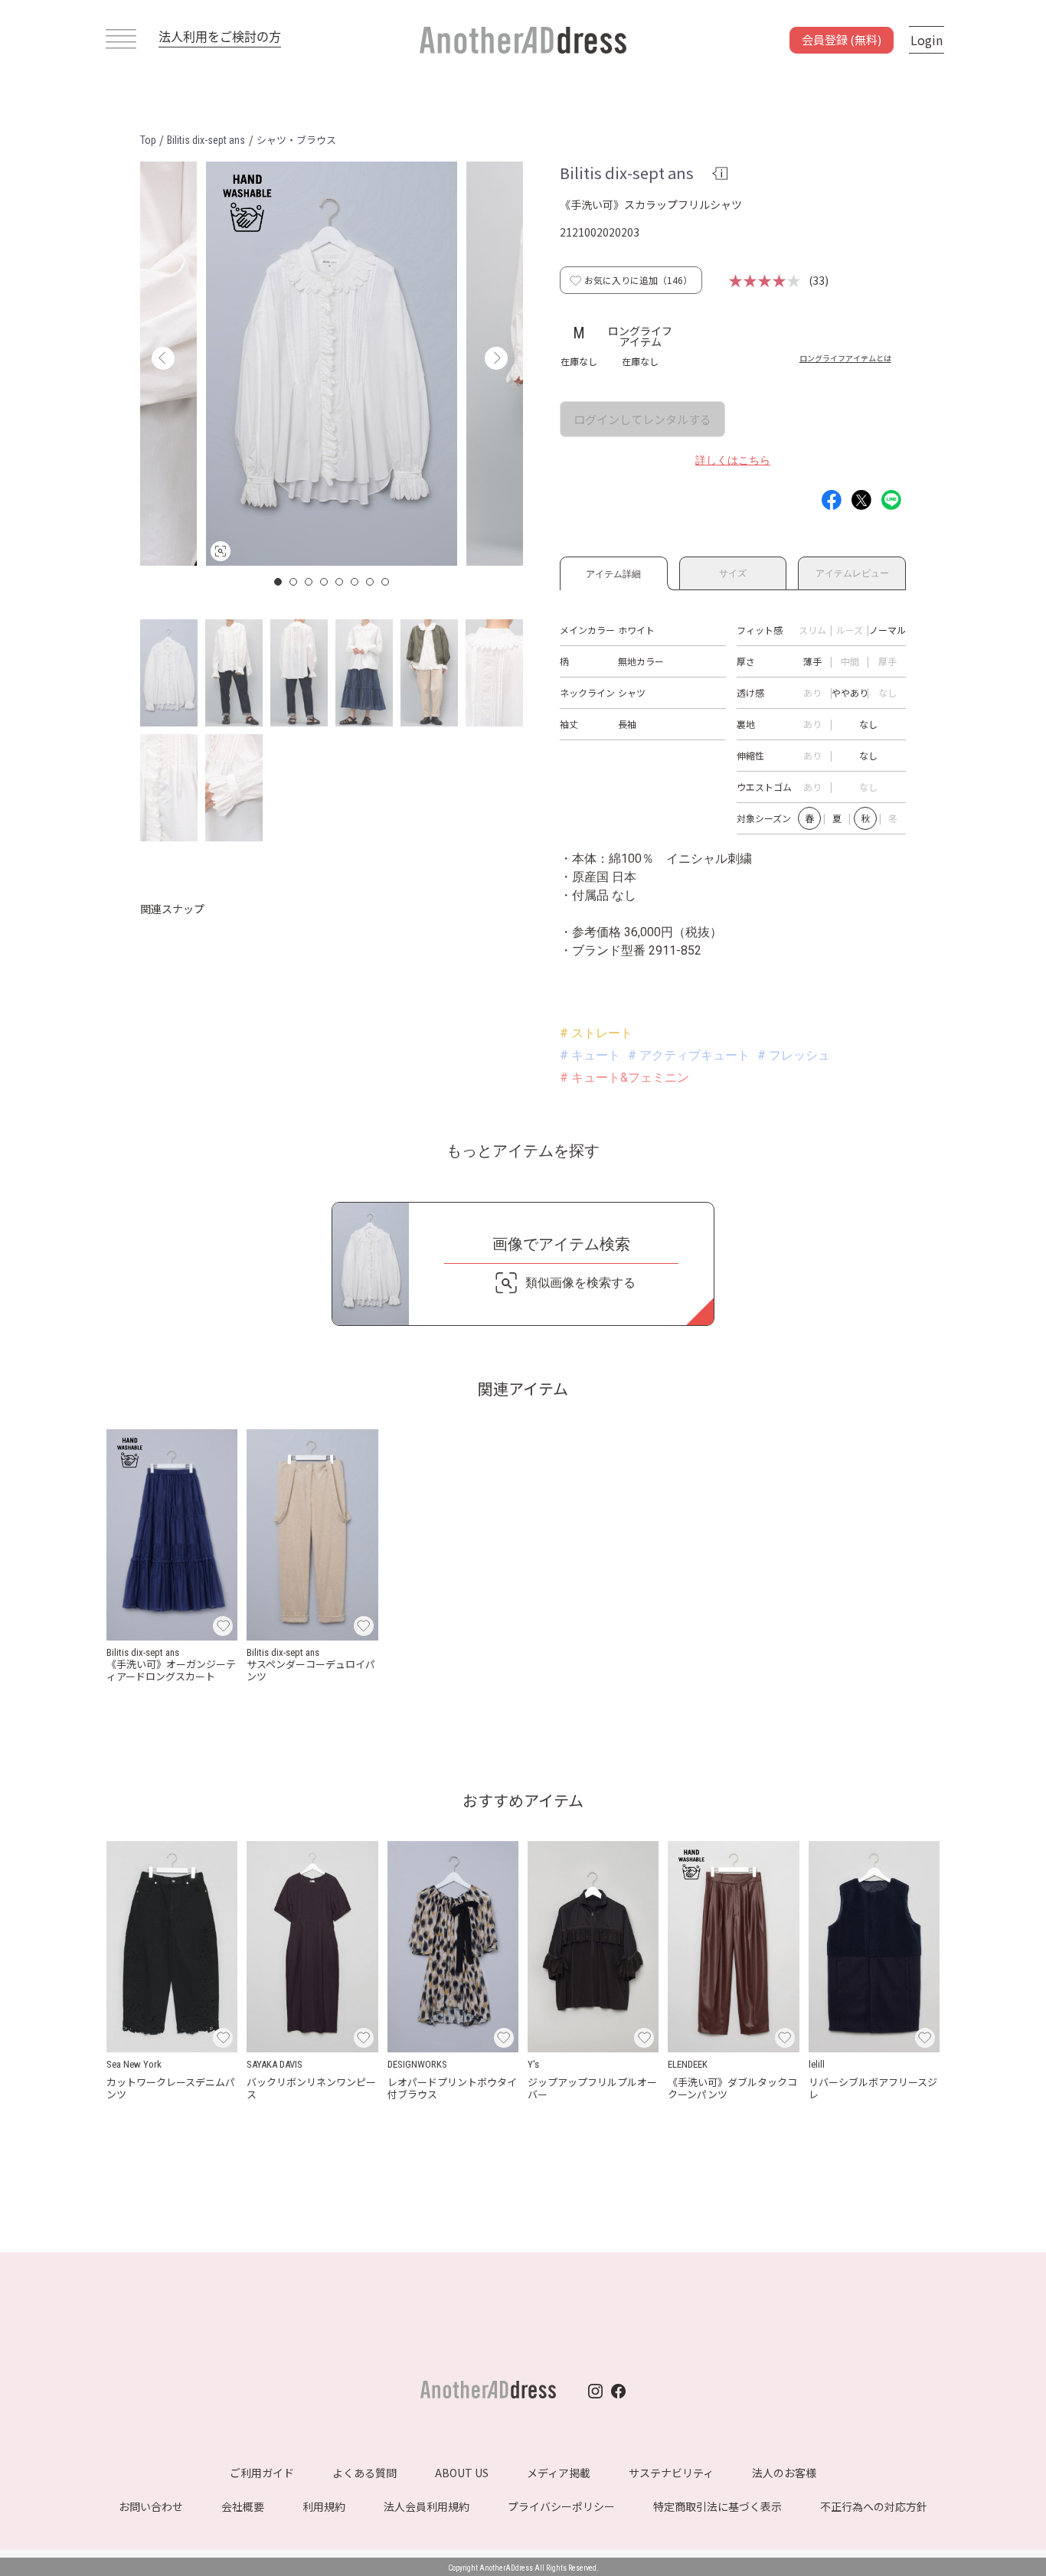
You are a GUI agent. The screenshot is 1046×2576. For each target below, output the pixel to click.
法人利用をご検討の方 (220, 36)
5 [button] (340, 582)
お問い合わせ (151, 2506)
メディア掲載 (559, 2473)
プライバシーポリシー (561, 2506)
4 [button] (325, 582)
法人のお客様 (784, 2473)
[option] (332, 364)
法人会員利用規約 (427, 2506)
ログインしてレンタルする (642, 419)
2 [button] (294, 582)
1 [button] (279, 582)
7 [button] (371, 582)
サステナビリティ (671, 2473)
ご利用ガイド (262, 2473)
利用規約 (324, 2506)
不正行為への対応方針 (874, 2506)
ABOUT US (462, 2473)
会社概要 (243, 2506)
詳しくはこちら (733, 460)
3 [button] (309, 582)
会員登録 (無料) (842, 39)
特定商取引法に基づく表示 (717, 2506)
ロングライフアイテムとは (845, 358)
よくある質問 (364, 2473)
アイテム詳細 (613, 571)
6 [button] (355, 582)
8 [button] (386, 582)
